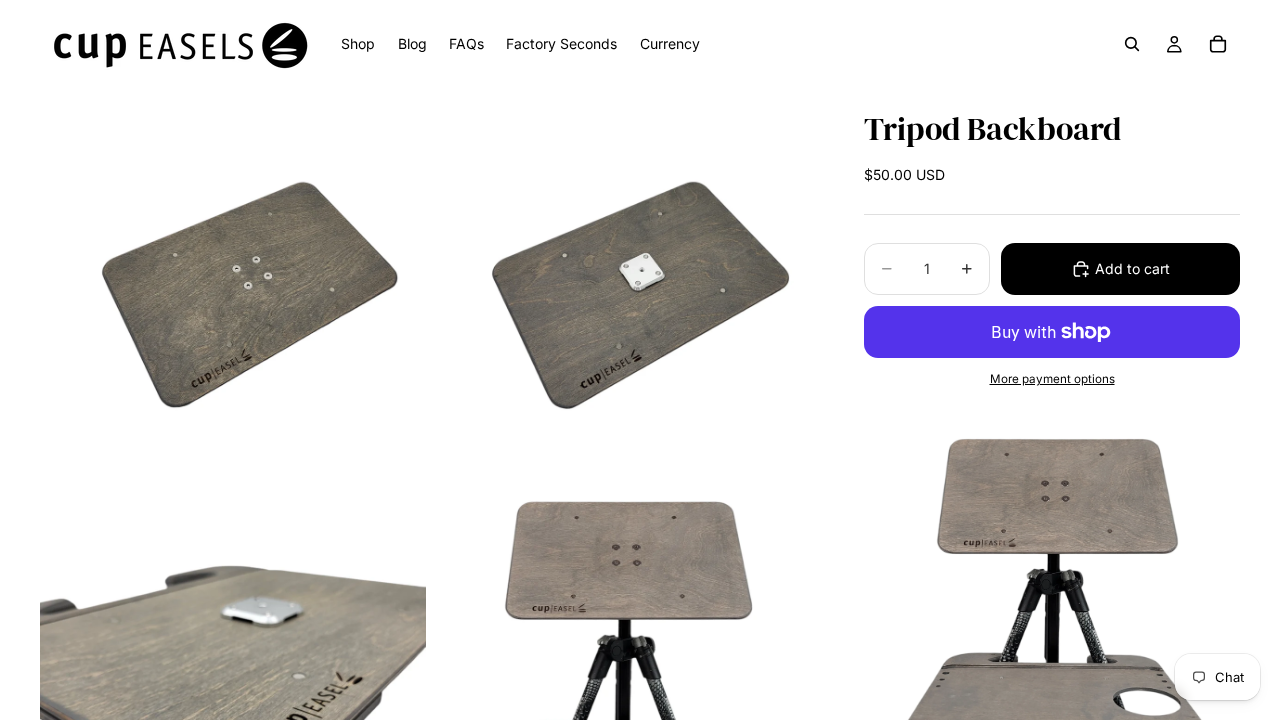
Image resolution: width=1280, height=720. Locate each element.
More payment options (1052, 379)
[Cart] (1218, 44)
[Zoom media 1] (233, 281)
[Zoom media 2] (623, 281)
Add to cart (1132, 268)
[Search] (1132, 44)
